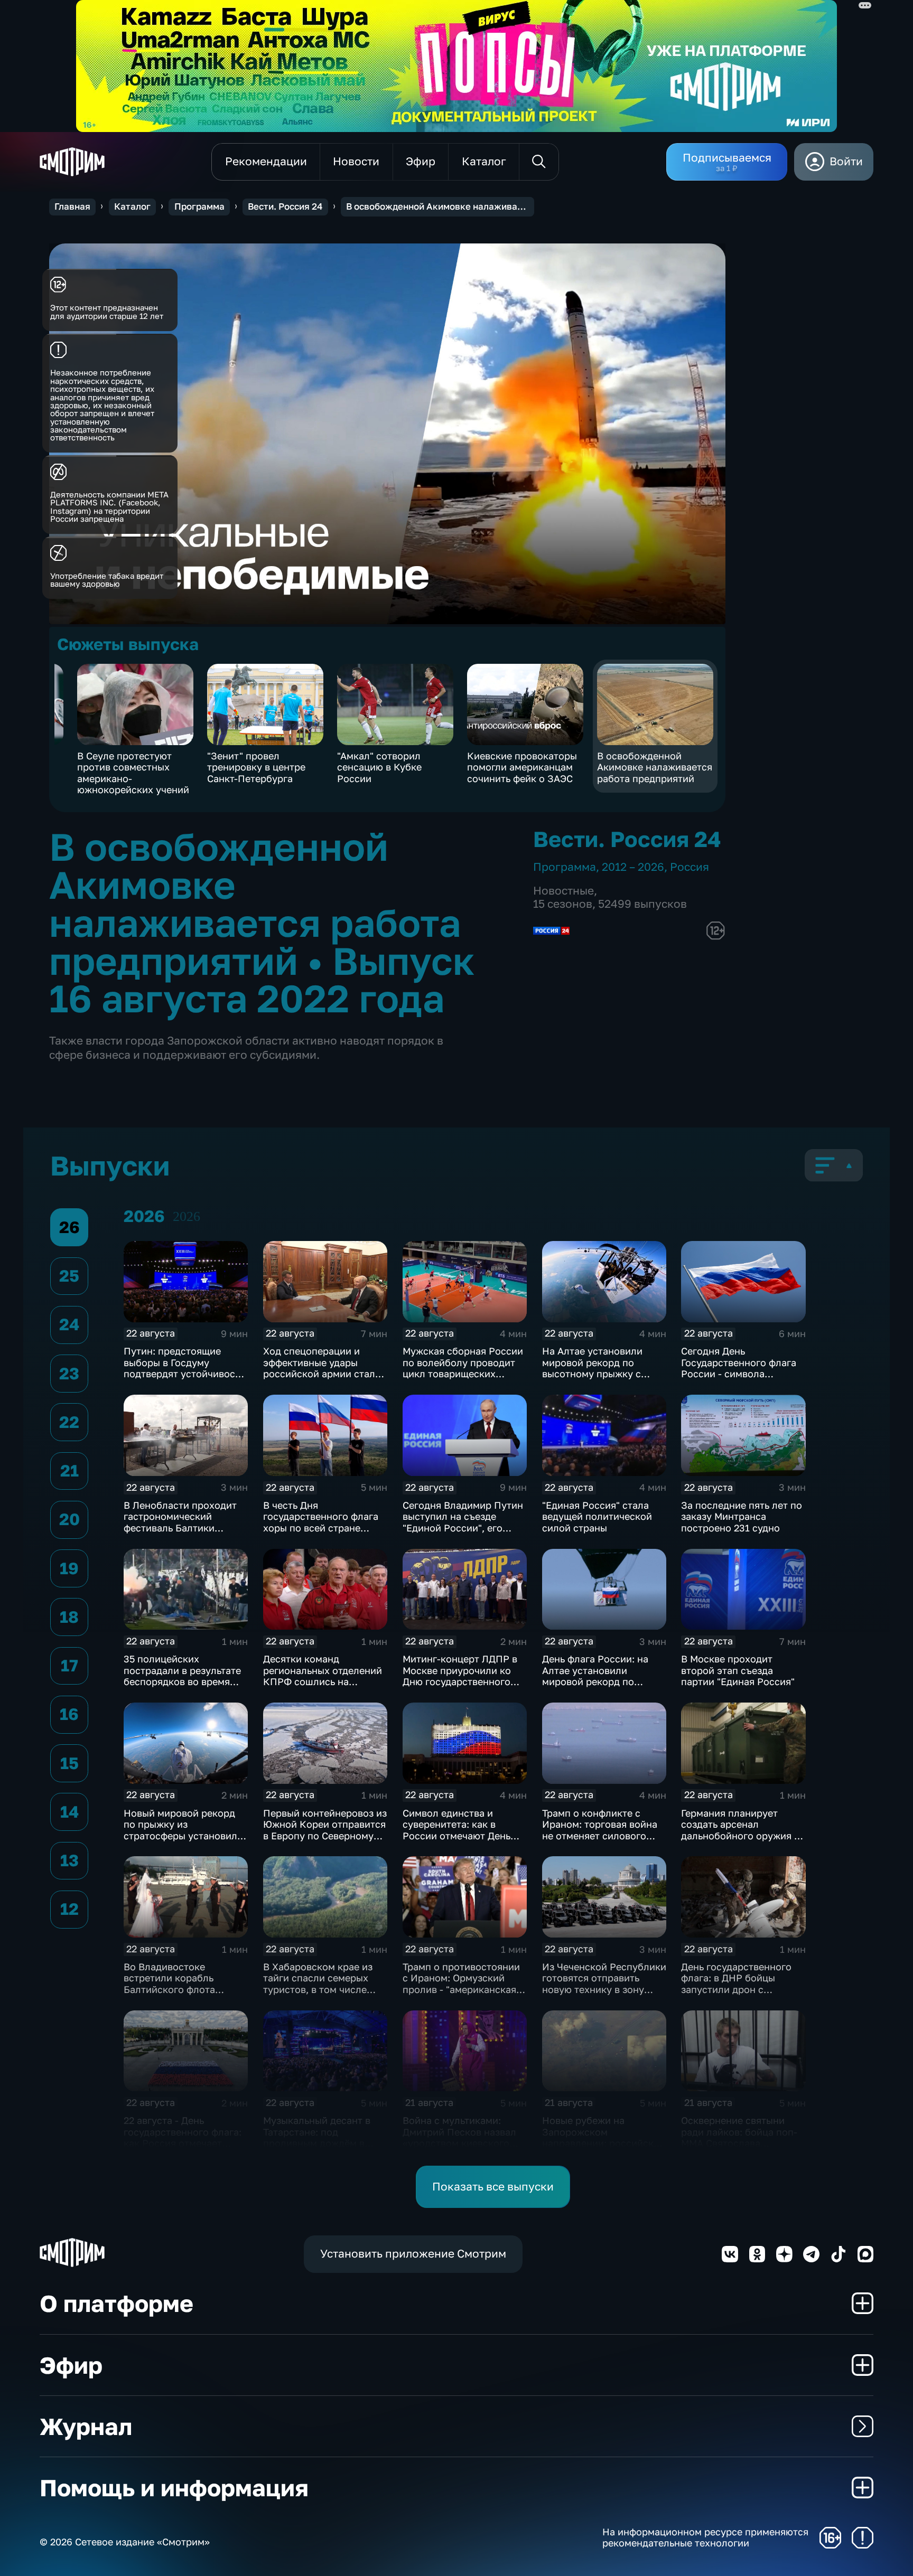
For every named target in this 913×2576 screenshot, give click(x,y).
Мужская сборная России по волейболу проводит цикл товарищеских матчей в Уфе (463, 1368)
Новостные (563, 891)
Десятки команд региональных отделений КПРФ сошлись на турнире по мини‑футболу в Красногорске (325, 1681)
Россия (690, 867)
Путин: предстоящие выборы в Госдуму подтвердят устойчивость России (184, 1368)
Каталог (132, 206)
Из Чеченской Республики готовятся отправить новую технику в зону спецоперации (604, 1984)
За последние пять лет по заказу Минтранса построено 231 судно (742, 1516)
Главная (72, 206)
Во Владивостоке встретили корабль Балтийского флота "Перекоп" (169, 1984)
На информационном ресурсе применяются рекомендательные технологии (705, 2538)
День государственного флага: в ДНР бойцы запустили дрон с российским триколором (740, 1984)
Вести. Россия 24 (285, 206)
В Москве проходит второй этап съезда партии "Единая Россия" (738, 1670)
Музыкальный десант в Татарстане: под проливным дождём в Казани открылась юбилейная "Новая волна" (324, 2143)
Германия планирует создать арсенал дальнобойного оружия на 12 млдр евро (743, 1830)
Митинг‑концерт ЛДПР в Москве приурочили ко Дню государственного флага (460, 1676)
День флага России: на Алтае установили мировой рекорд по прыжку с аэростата (595, 1676)
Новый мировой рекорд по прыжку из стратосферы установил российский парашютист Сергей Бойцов (182, 1836)
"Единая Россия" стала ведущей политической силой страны (597, 1516)
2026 (187, 1216)
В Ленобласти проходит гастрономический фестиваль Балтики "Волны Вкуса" (180, 1522)
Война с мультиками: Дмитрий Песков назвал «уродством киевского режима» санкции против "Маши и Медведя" (462, 2143)
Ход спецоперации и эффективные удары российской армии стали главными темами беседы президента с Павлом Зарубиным (323, 1379)
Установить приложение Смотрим (413, 2254)
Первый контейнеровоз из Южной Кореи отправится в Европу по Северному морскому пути (325, 1830)
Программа (199, 206)
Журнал (86, 2426)
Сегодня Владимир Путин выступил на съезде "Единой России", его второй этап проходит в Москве (463, 1528)
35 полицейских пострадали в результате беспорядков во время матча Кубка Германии (182, 1676)
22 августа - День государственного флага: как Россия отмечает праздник (183, 2137)
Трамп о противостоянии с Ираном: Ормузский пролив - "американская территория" (461, 1984)
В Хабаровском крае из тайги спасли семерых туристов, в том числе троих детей (318, 1984)
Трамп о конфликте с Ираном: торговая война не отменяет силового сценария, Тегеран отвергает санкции (600, 1836)
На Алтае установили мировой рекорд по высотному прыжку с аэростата (592, 1368)
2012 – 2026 (633, 867)
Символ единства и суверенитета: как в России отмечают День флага (456, 1830)
